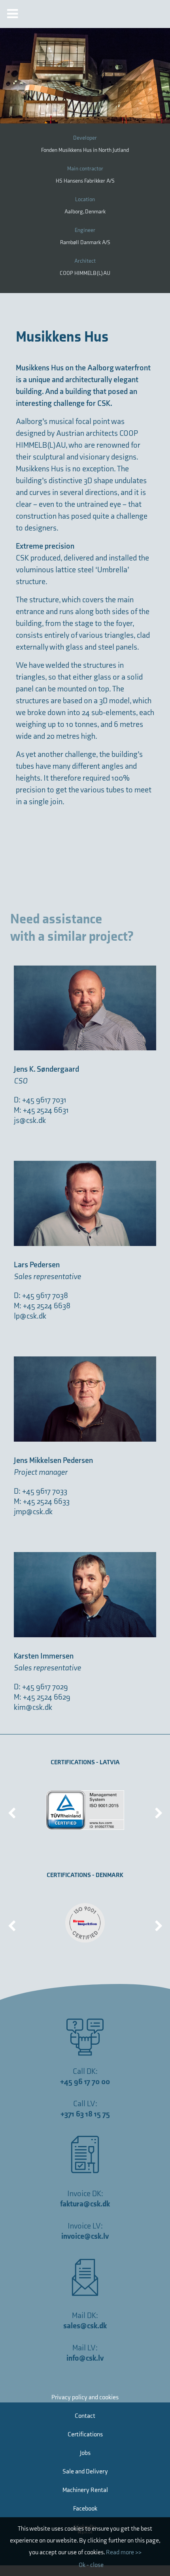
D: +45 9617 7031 (40, 1100)
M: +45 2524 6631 (41, 1110)
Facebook (85, 2509)
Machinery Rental (85, 2490)
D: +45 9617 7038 (41, 1296)
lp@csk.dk (30, 1316)
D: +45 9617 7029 (41, 1687)
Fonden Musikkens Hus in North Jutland (85, 150)
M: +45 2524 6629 (42, 1697)
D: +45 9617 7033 (41, 1491)
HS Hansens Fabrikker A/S (85, 181)
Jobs (85, 2453)
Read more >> (124, 2553)
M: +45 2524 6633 (42, 1502)
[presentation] (12, 1810)
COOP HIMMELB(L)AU (85, 273)
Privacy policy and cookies (85, 2398)
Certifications (85, 2435)
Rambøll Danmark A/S (85, 242)
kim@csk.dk (33, 1707)
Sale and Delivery (85, 2472)
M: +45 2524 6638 (42, 1306)
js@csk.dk (30, 1121)
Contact (85, 2416)
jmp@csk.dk (33, 1512)
